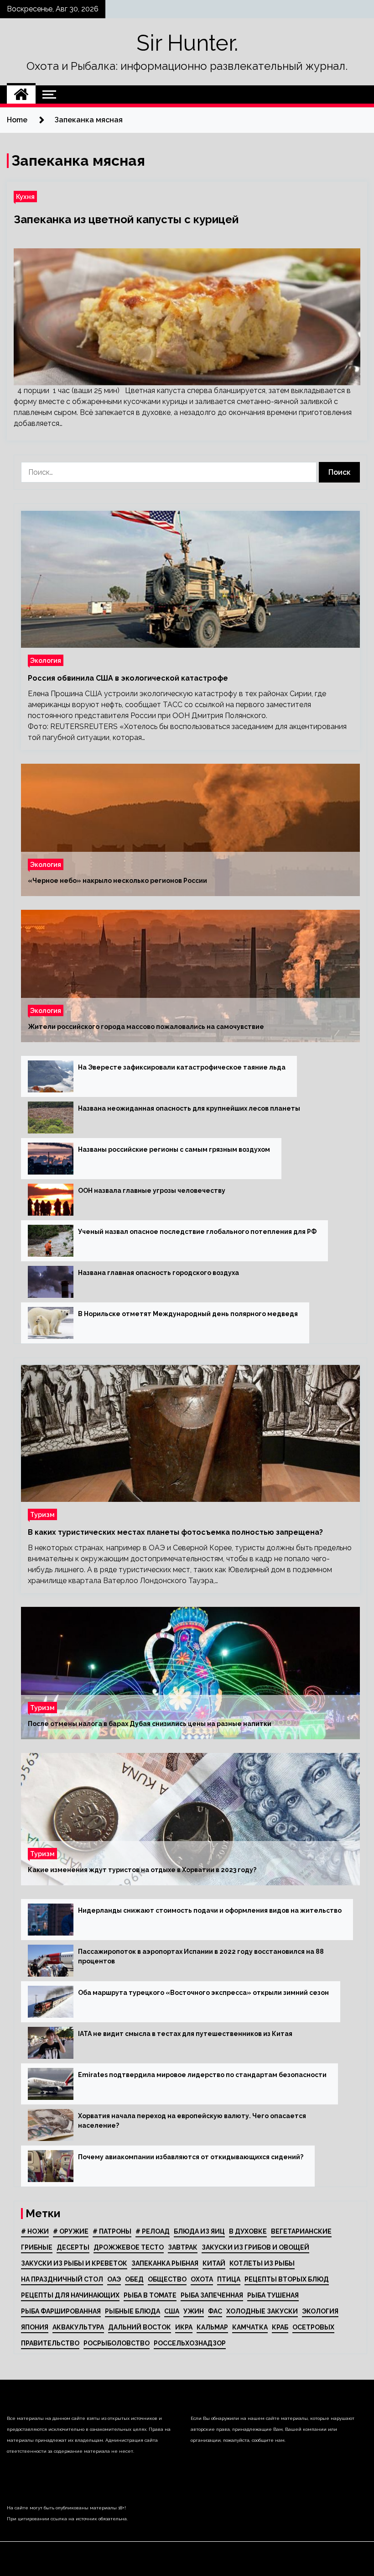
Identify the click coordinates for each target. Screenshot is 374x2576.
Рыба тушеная (273, 2295)
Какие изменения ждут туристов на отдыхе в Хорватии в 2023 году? (142, 1870)
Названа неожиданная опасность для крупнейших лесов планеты (189, 1108)
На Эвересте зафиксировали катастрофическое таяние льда (182, 1067)
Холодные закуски (262, 2311)
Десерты (73, 2247)
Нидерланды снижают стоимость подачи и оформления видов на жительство (210, 1910)
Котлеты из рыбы (262, 2263)
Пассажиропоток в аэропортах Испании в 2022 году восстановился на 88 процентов (201, 1956)
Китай (214, 2263)
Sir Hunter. (187, 43)
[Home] (21, 94)
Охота (202, 2279)
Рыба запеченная (212, 2295)
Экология (46, 660)
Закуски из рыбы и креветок (74, 2263)
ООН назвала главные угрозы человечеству (152, 1191)
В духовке (248, 2231)
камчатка (250, 2327)
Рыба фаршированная (61, 2311)
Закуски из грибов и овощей (255, 2247)
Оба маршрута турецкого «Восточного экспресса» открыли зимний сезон (203, 1993)
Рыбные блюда (132, 2311)
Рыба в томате (150, 2295)
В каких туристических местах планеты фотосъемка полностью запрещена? (175, 1532)
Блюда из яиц (199, 2231)
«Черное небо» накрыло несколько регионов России (117, 881)
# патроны (112, 2231)
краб (280, 2327)
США (172, 2311)
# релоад (153, 2231)
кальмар (212, 2327)
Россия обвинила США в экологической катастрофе (128, 678)
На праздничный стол (62, 2279)
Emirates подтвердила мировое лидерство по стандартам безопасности (202, 2075)
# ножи (35, 2231)
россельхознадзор (190, 2343)
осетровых (313, 2327)
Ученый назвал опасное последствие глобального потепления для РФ (197, 1232)
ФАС (215, 2311)
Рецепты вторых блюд (287, 2279)
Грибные (37, 2247)
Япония (35, 2327)
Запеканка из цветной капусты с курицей (126, 219)
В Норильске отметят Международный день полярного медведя (188, 1314)
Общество (167, 2279)
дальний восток (140, 2327)
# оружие (71, 2231)
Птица (229, 2279)
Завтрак (183, 2247)
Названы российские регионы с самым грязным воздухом (174, 1149)
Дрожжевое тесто (129, 2247)
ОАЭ (114, 2279)
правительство (50, 2343)
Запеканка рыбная (165, 2263)
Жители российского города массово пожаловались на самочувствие (146, 1027)
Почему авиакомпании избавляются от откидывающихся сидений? (191, 2157)
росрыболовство (117, 2343)
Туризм (42, 1514)
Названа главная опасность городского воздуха (158, 1273)
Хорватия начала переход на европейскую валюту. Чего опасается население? (192, 2121)
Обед (134, 2279)
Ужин (194, 2311)
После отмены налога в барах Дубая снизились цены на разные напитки (150, 1724)
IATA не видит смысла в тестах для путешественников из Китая (185, 2034)
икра (184, 2327)
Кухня (25, 197)
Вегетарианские (301, 2231)
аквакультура (78, 2327)
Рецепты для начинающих (70, 2295)
